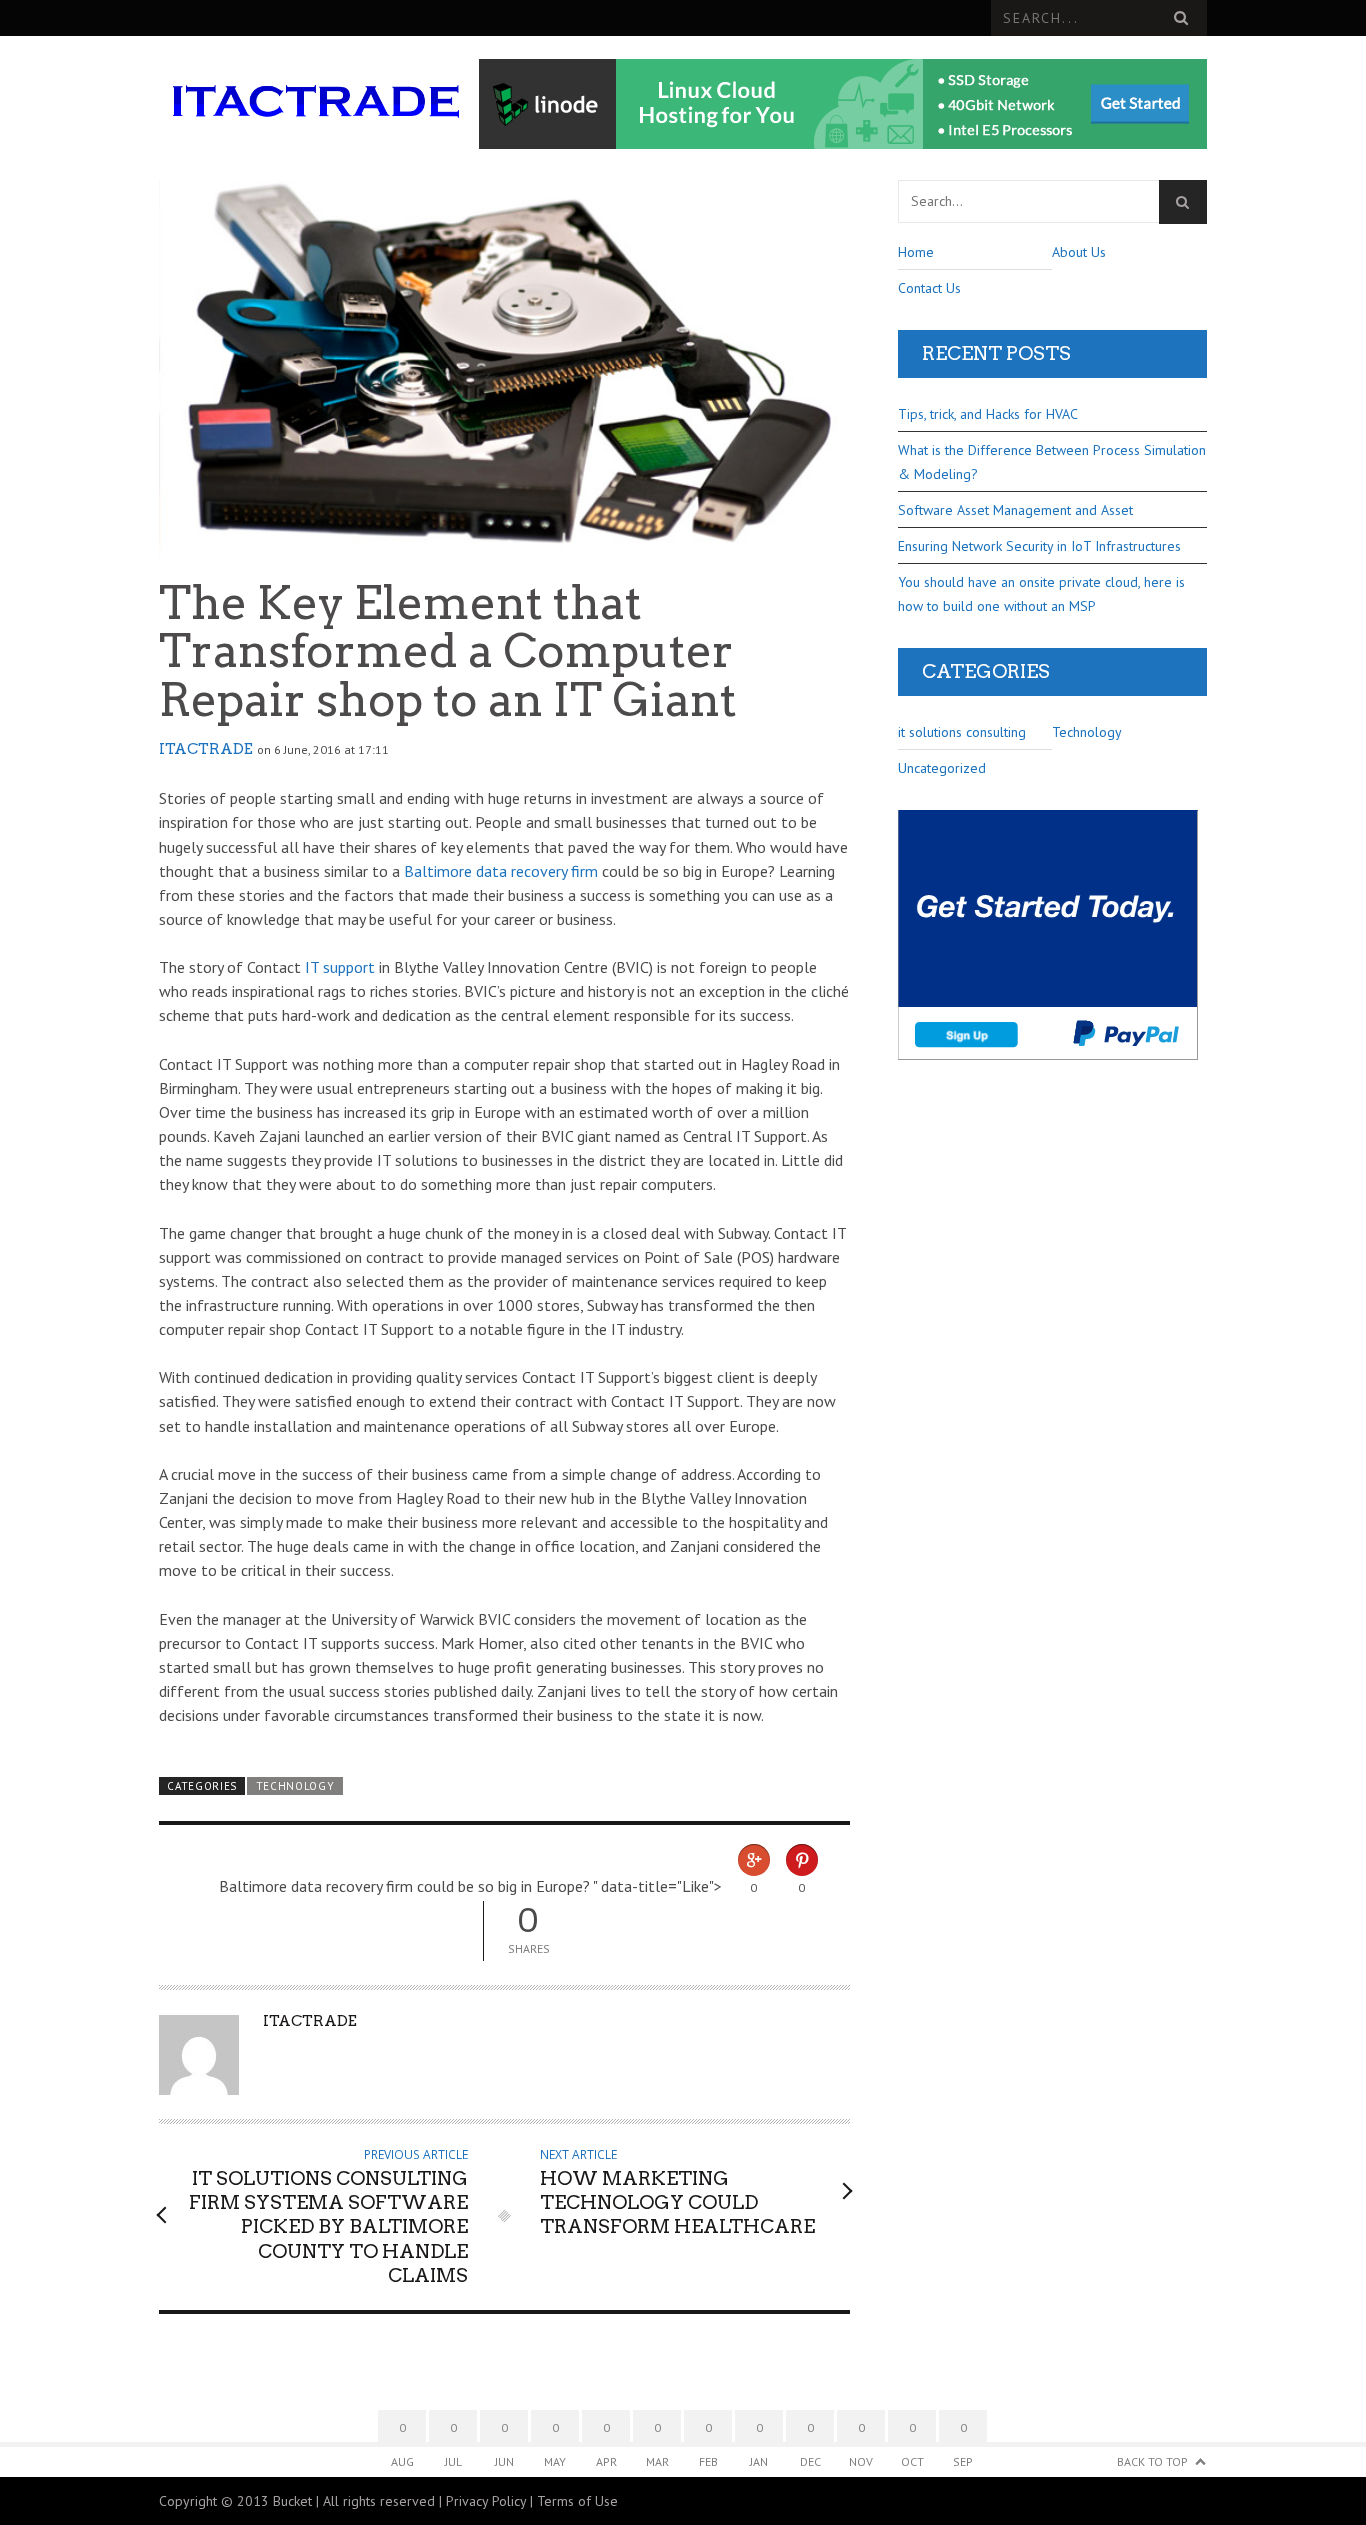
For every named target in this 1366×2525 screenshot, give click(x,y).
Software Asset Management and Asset (1015, 510)
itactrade (206, 749)
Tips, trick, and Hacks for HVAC (988, 414)
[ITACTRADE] (316, 105)
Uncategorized (942, 768)
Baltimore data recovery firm (501, 871)
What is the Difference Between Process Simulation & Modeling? (1052, 462)
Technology (295, 1786)
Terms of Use (577, 2501)
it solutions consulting (962, 732)
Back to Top (1152, 2461)
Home (916, 252)
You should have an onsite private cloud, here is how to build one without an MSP (1041, 594)
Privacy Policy (486, 2501)
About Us (1079, 252)
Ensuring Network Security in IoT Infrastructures (1039, 546)
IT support (340, 967)
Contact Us (929, 288)
